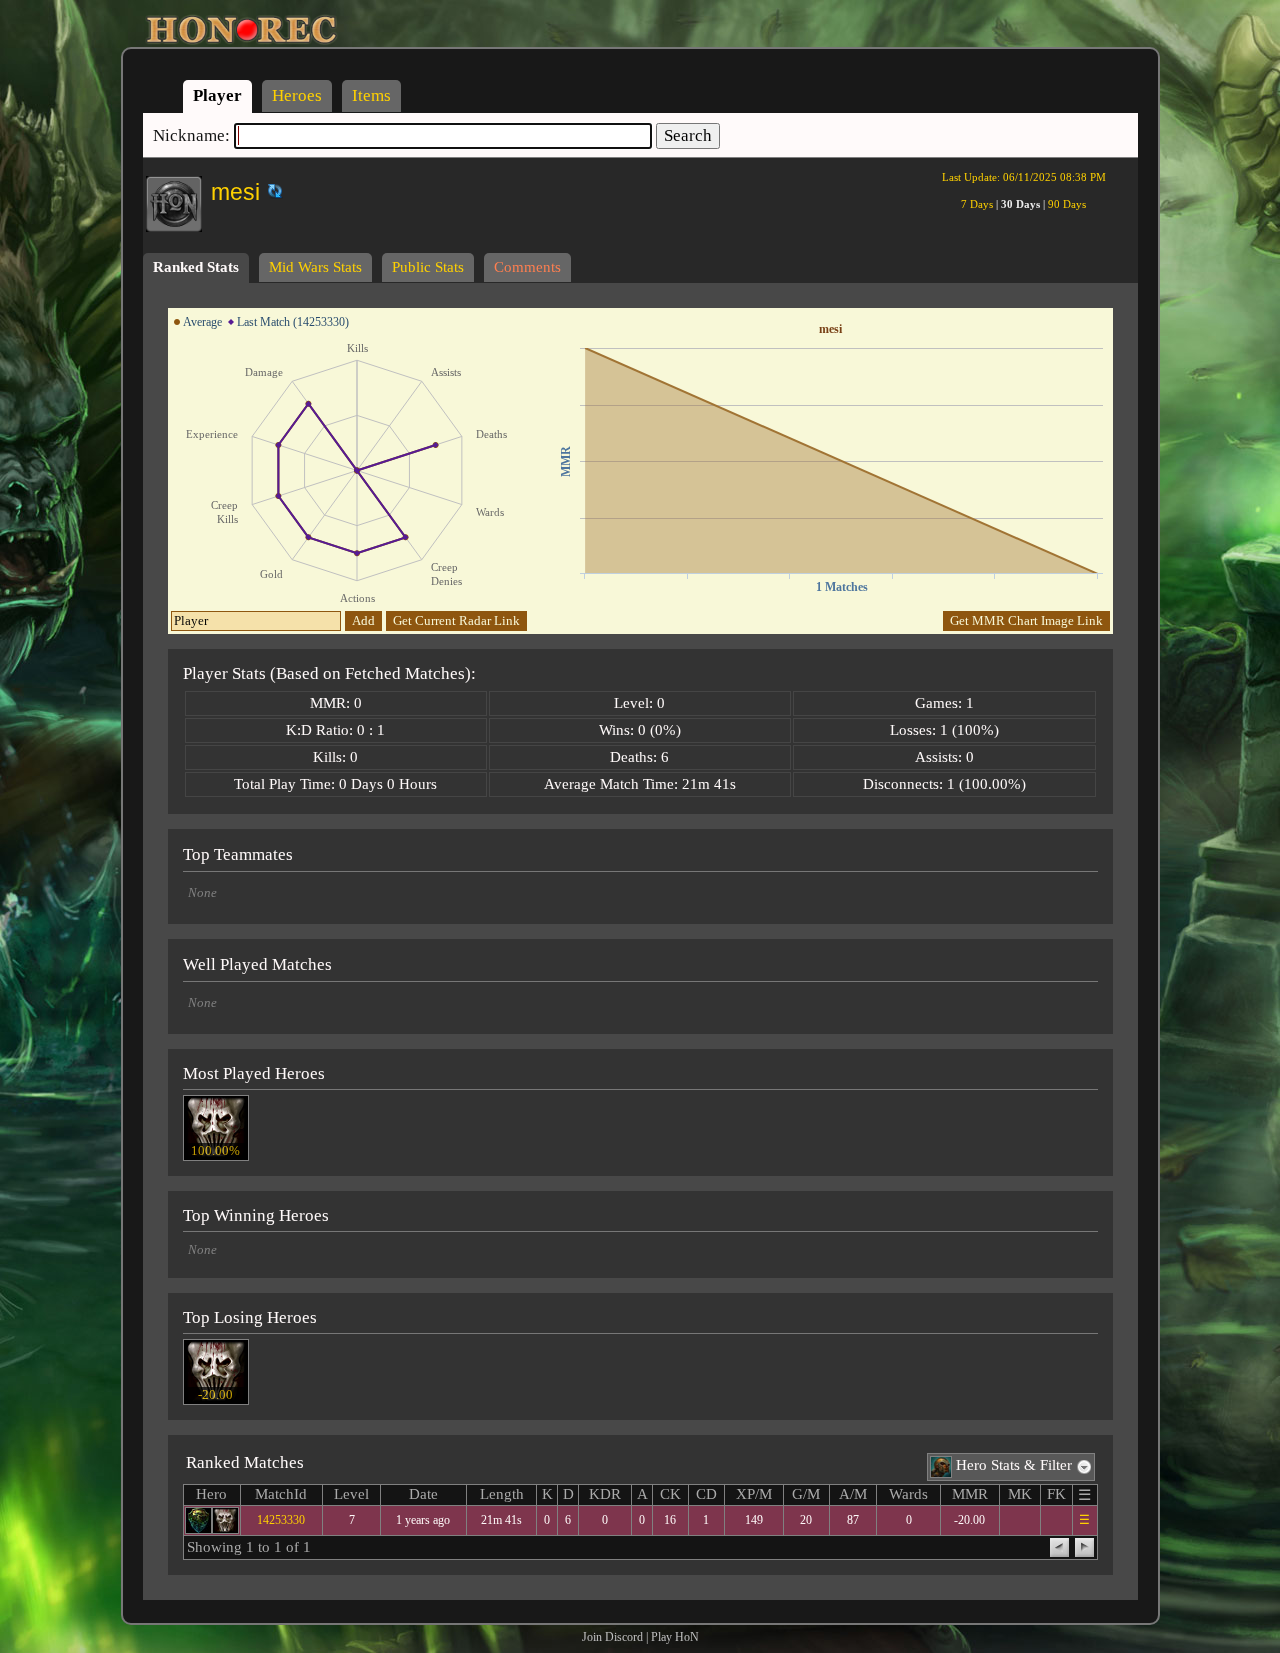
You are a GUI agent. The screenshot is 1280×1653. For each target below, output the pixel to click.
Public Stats (428, 267)
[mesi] (261, 187)
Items (371, 95)
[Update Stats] (272, 191)
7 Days (977, 204)
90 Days (1067, 204)
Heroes (297, 95)
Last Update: (1024, 177)
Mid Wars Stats (315, 267)
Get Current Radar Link (456, 620)
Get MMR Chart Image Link (1026, 620)
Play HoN (675, 1637)
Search (688, 135)
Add (363, 620)
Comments (527, 267)
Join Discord (612, 1637)
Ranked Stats (196, 267)
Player (217, 95)
